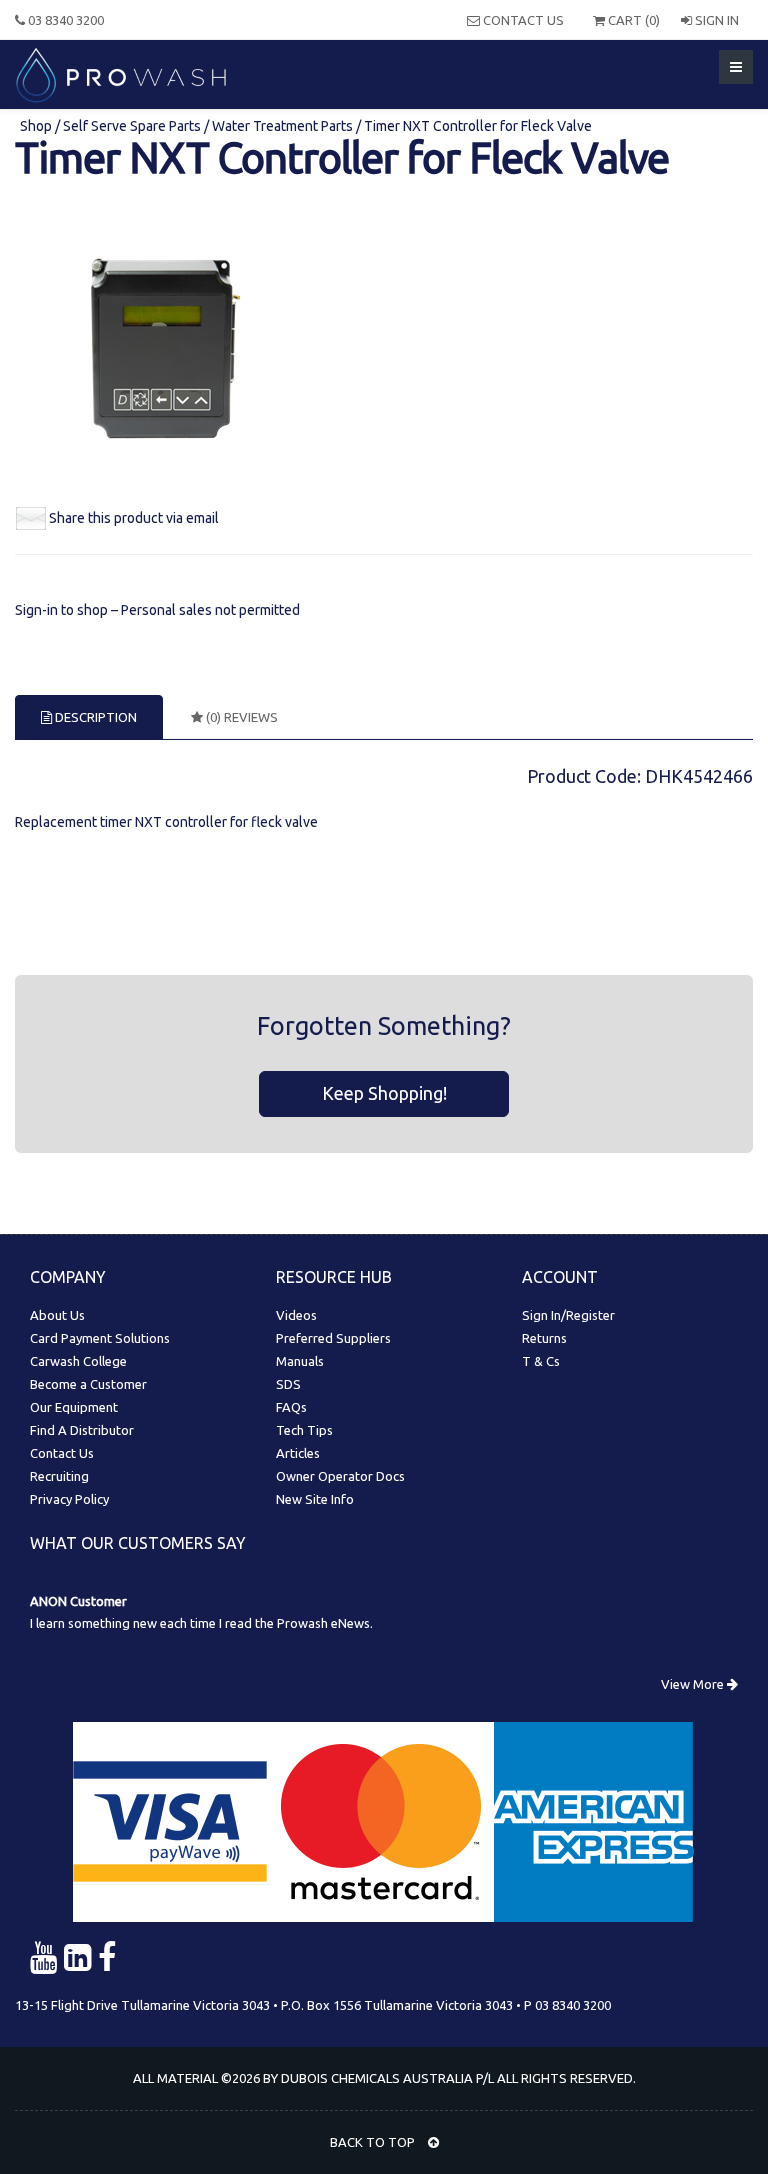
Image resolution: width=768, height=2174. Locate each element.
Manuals (300, 1361)
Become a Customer (88, 1384)
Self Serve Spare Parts (132, 126)
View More (694, 1684)
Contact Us (522, 20)
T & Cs (541, 1361)
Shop (37, 126)
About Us (57, 1315)
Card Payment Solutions (100, 1338)
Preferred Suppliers (333, 1338)
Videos (296, 1315)
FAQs (291, 1407)
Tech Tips (304, 1430)
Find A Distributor (82, 1430)
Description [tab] (94, 717)
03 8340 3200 (64, 20)
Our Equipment (74, 1407)
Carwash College (78, 1361)
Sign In (715, 20)
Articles (298, 1453)
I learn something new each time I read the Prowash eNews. (201, 1623)
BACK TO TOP (374, 2142)
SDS (288, 1384)
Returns (544, 1338)
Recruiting (59, 1476)
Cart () (632, 20)
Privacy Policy (69, 1499)
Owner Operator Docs (340, 1476)
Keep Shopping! (384, 1093)
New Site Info (315, 1499)
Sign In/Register (568, 1315)
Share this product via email (134, 518)
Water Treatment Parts (282, 126)
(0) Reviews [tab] (240, 717)
